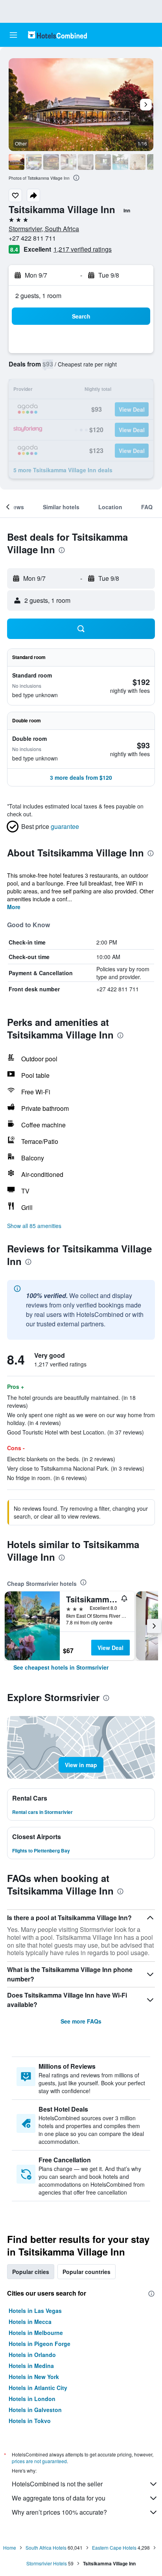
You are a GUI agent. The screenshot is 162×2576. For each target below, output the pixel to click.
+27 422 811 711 (32, 238)
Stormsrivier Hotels (47, 2563)
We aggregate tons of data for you (59, 2498)
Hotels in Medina (31, 2366)
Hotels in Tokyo (30, 2421)
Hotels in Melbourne (36, 2333)
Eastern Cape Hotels (114, 2547)
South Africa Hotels (46, 2547)
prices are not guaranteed (39, 2461)
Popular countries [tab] (87, 2272)
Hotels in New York (34, 2377)
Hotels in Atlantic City (38, 2388)
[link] (61, 1667)
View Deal (110, 1648)
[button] (13, 35)
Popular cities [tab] (31, 2272)
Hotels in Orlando (32, 2355)
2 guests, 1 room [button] (38, 296)
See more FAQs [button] (81, 2021)
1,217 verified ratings (83, 249)
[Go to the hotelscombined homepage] (57, 35)
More (14, 907)
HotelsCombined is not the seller (57, 2484)
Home (10, 2547)
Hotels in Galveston (35, 2410)
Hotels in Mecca (30, 2322)
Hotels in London (32, 2399)
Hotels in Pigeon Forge (40, 2344)
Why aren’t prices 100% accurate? (59, 2512)
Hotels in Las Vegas (35, 2311)
